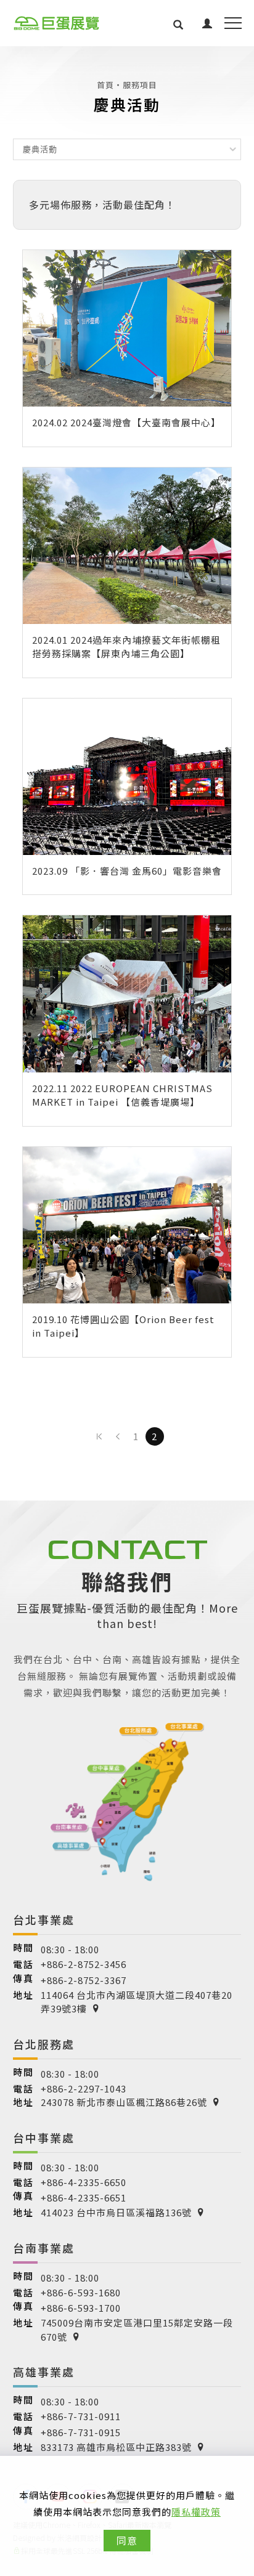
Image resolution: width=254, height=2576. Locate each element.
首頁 (105, 85)
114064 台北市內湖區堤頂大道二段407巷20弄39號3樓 (137, 2002)
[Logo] (56, 23)
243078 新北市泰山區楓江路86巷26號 (124, 2102)
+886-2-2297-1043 (84, 2088)
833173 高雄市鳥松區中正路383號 (116, 2447)
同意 (127, 2540)
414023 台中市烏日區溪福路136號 (116, 2212)
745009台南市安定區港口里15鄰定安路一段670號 (137, 2330)
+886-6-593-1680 (81, 2292)
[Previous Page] (118, 1436)
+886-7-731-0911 (81, 2416)
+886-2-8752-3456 (84, 1964)
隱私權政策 (196, 2512)
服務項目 (140, 85)
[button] (178, 23)
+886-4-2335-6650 (84, 2182)
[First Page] (99, 1436)
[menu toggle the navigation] (233, 23)
